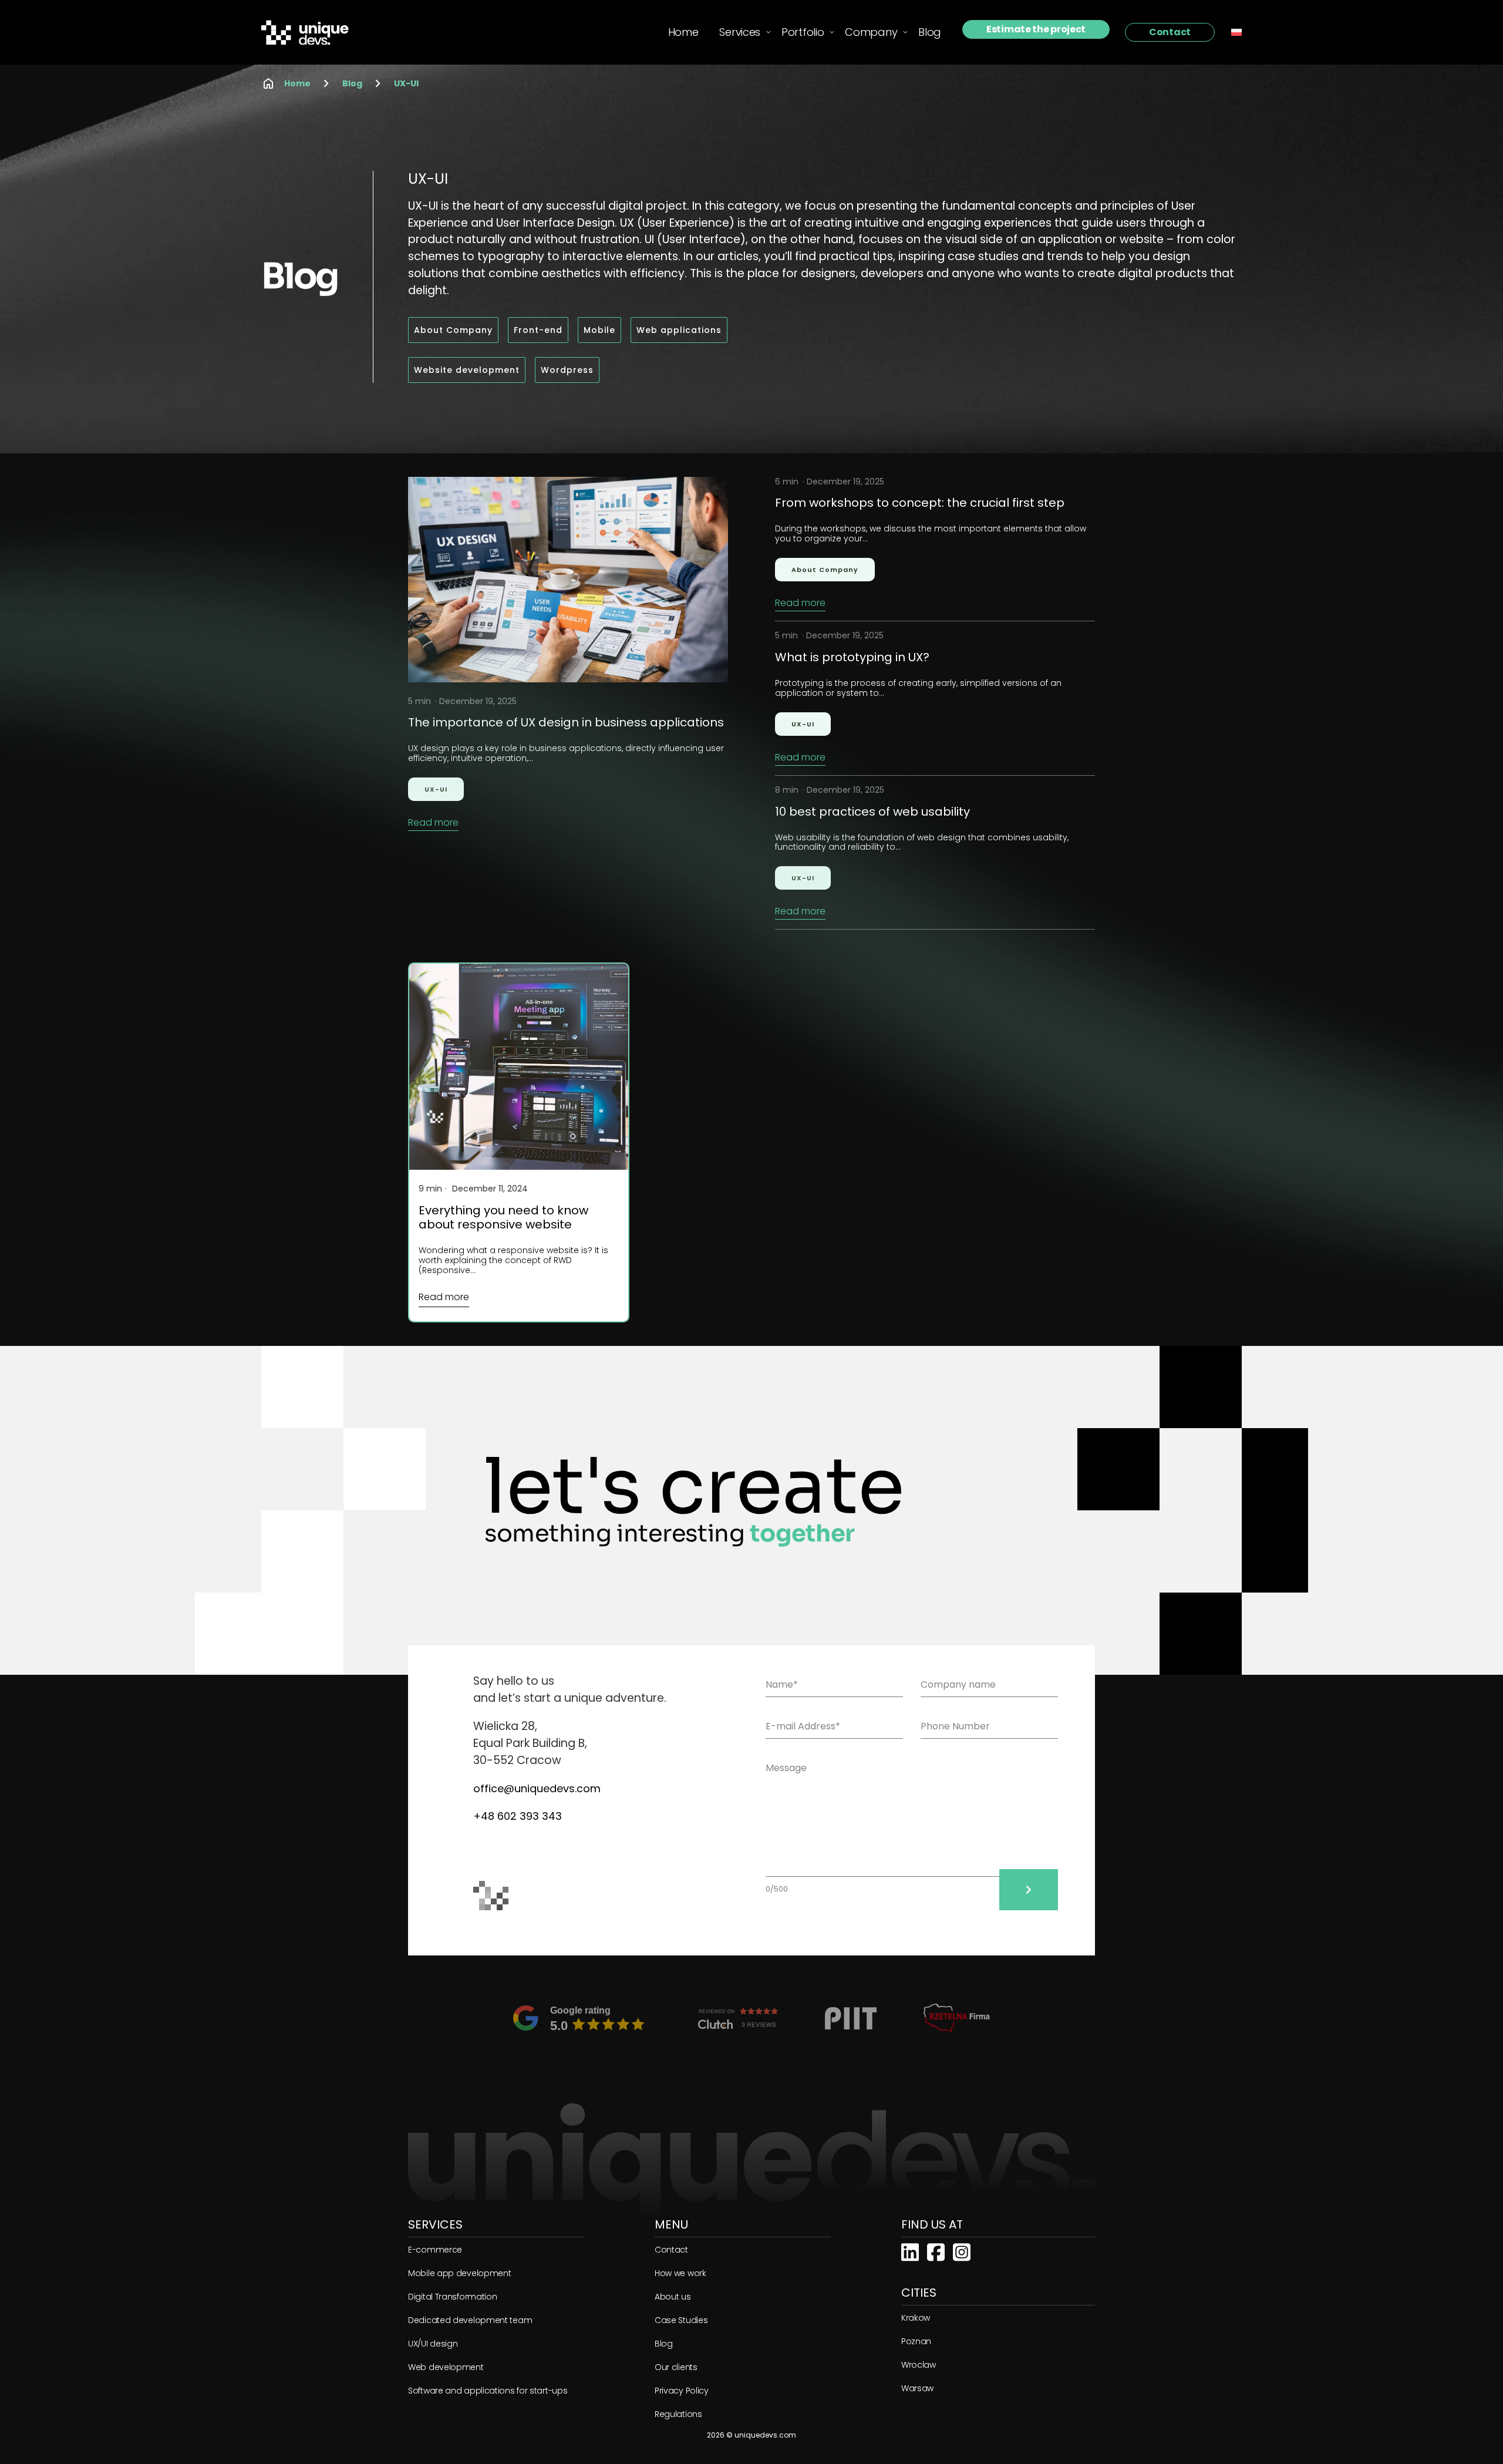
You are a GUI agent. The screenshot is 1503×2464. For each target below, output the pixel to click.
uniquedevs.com (765, 2435)
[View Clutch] (738, 2018)
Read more (433, 823)
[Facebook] (936, 2251)
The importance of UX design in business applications (566, 722)
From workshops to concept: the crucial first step (920, 503)
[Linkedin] (910, 2251)
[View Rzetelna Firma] (957, 2018)
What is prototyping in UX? (852, 657)
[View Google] (582, 2018)
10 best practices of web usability (872, 812)
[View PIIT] (851, 2018)
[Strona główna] (312, 33)
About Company (825, 570)
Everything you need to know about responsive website (503, 1217)
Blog (352, 83)
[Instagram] (962, 2251)
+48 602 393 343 (518, 1816)
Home (297, 83)
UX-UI (406, 83)
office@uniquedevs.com (537, 1788)
